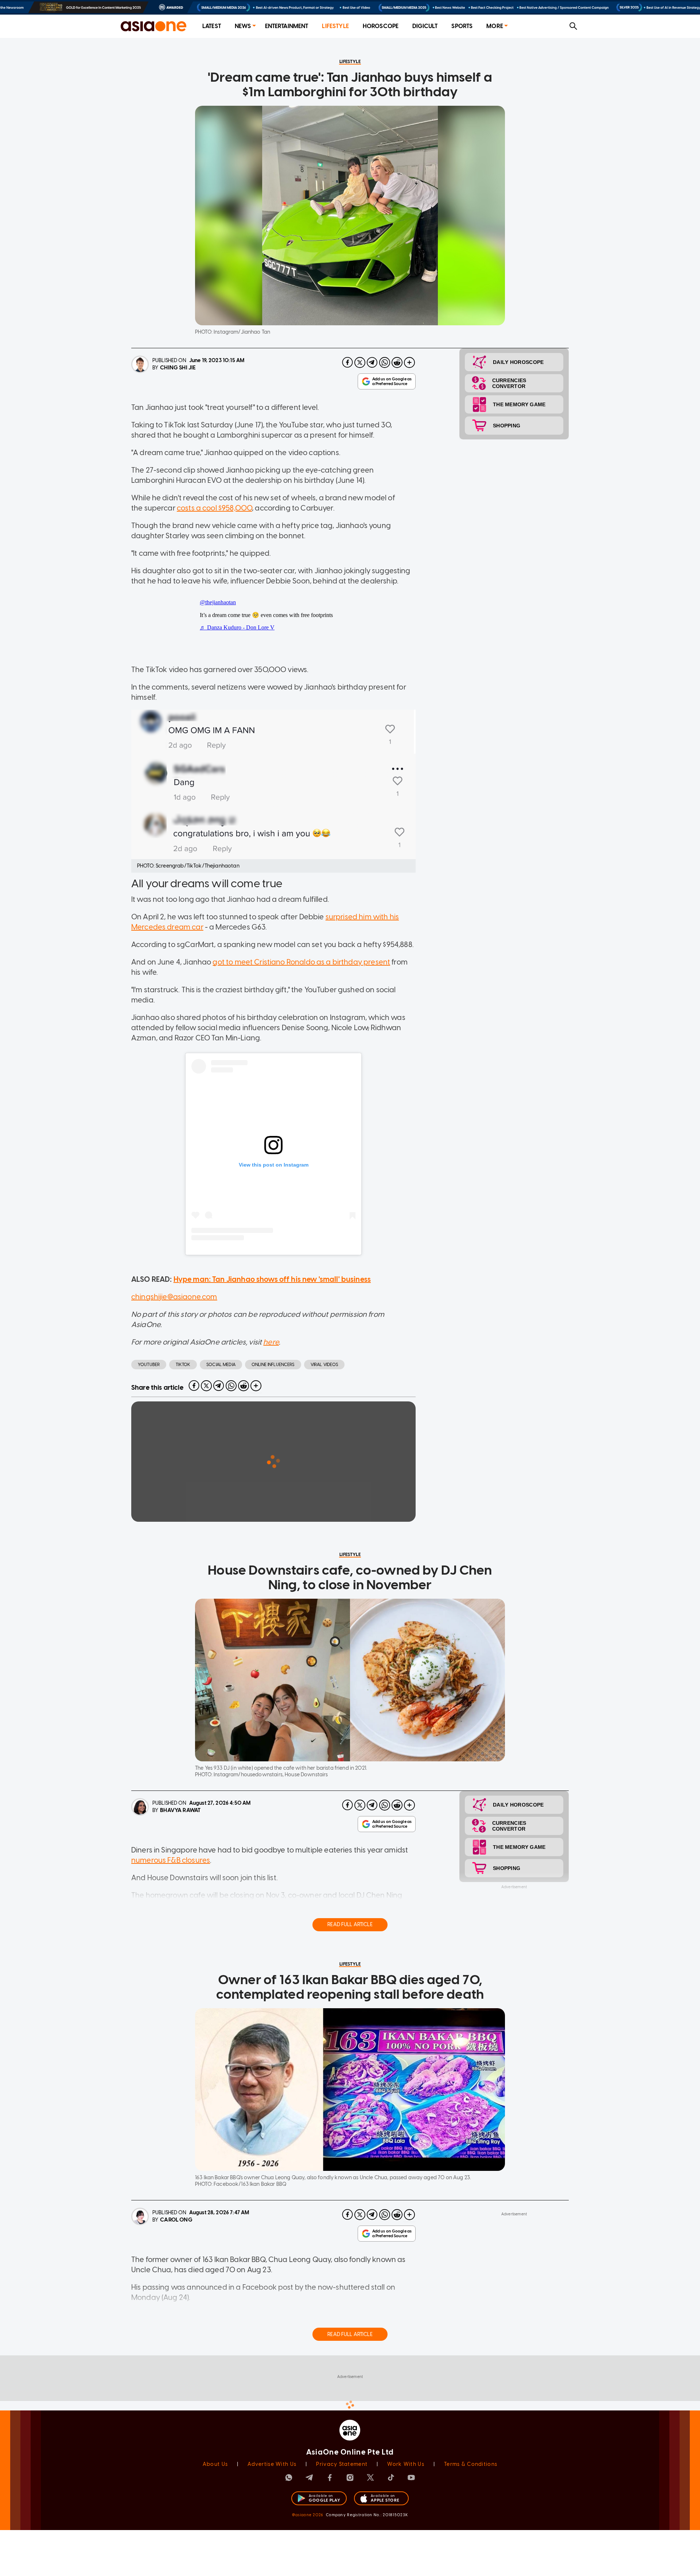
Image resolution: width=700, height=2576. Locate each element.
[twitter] (360, 362)
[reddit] (397, 362)
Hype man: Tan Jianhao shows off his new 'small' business (272, 1279)
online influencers (273, 1365)
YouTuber (149, 1365)
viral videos (324, 1365)
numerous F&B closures (171, 1860)
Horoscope (381, 26)
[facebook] (347, 362)
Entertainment (287, 26)
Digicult (425, 26)
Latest (212, 26)
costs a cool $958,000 (214, 508)
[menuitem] (212, 26)
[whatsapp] (385, 362)
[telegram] (372, 362)
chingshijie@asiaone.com (174, 1297)
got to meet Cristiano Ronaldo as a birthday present (301, 962)
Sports (462, 26)
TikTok (183, 1365)
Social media (221, 1365)
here (271, 1342)
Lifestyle (335, 26)
